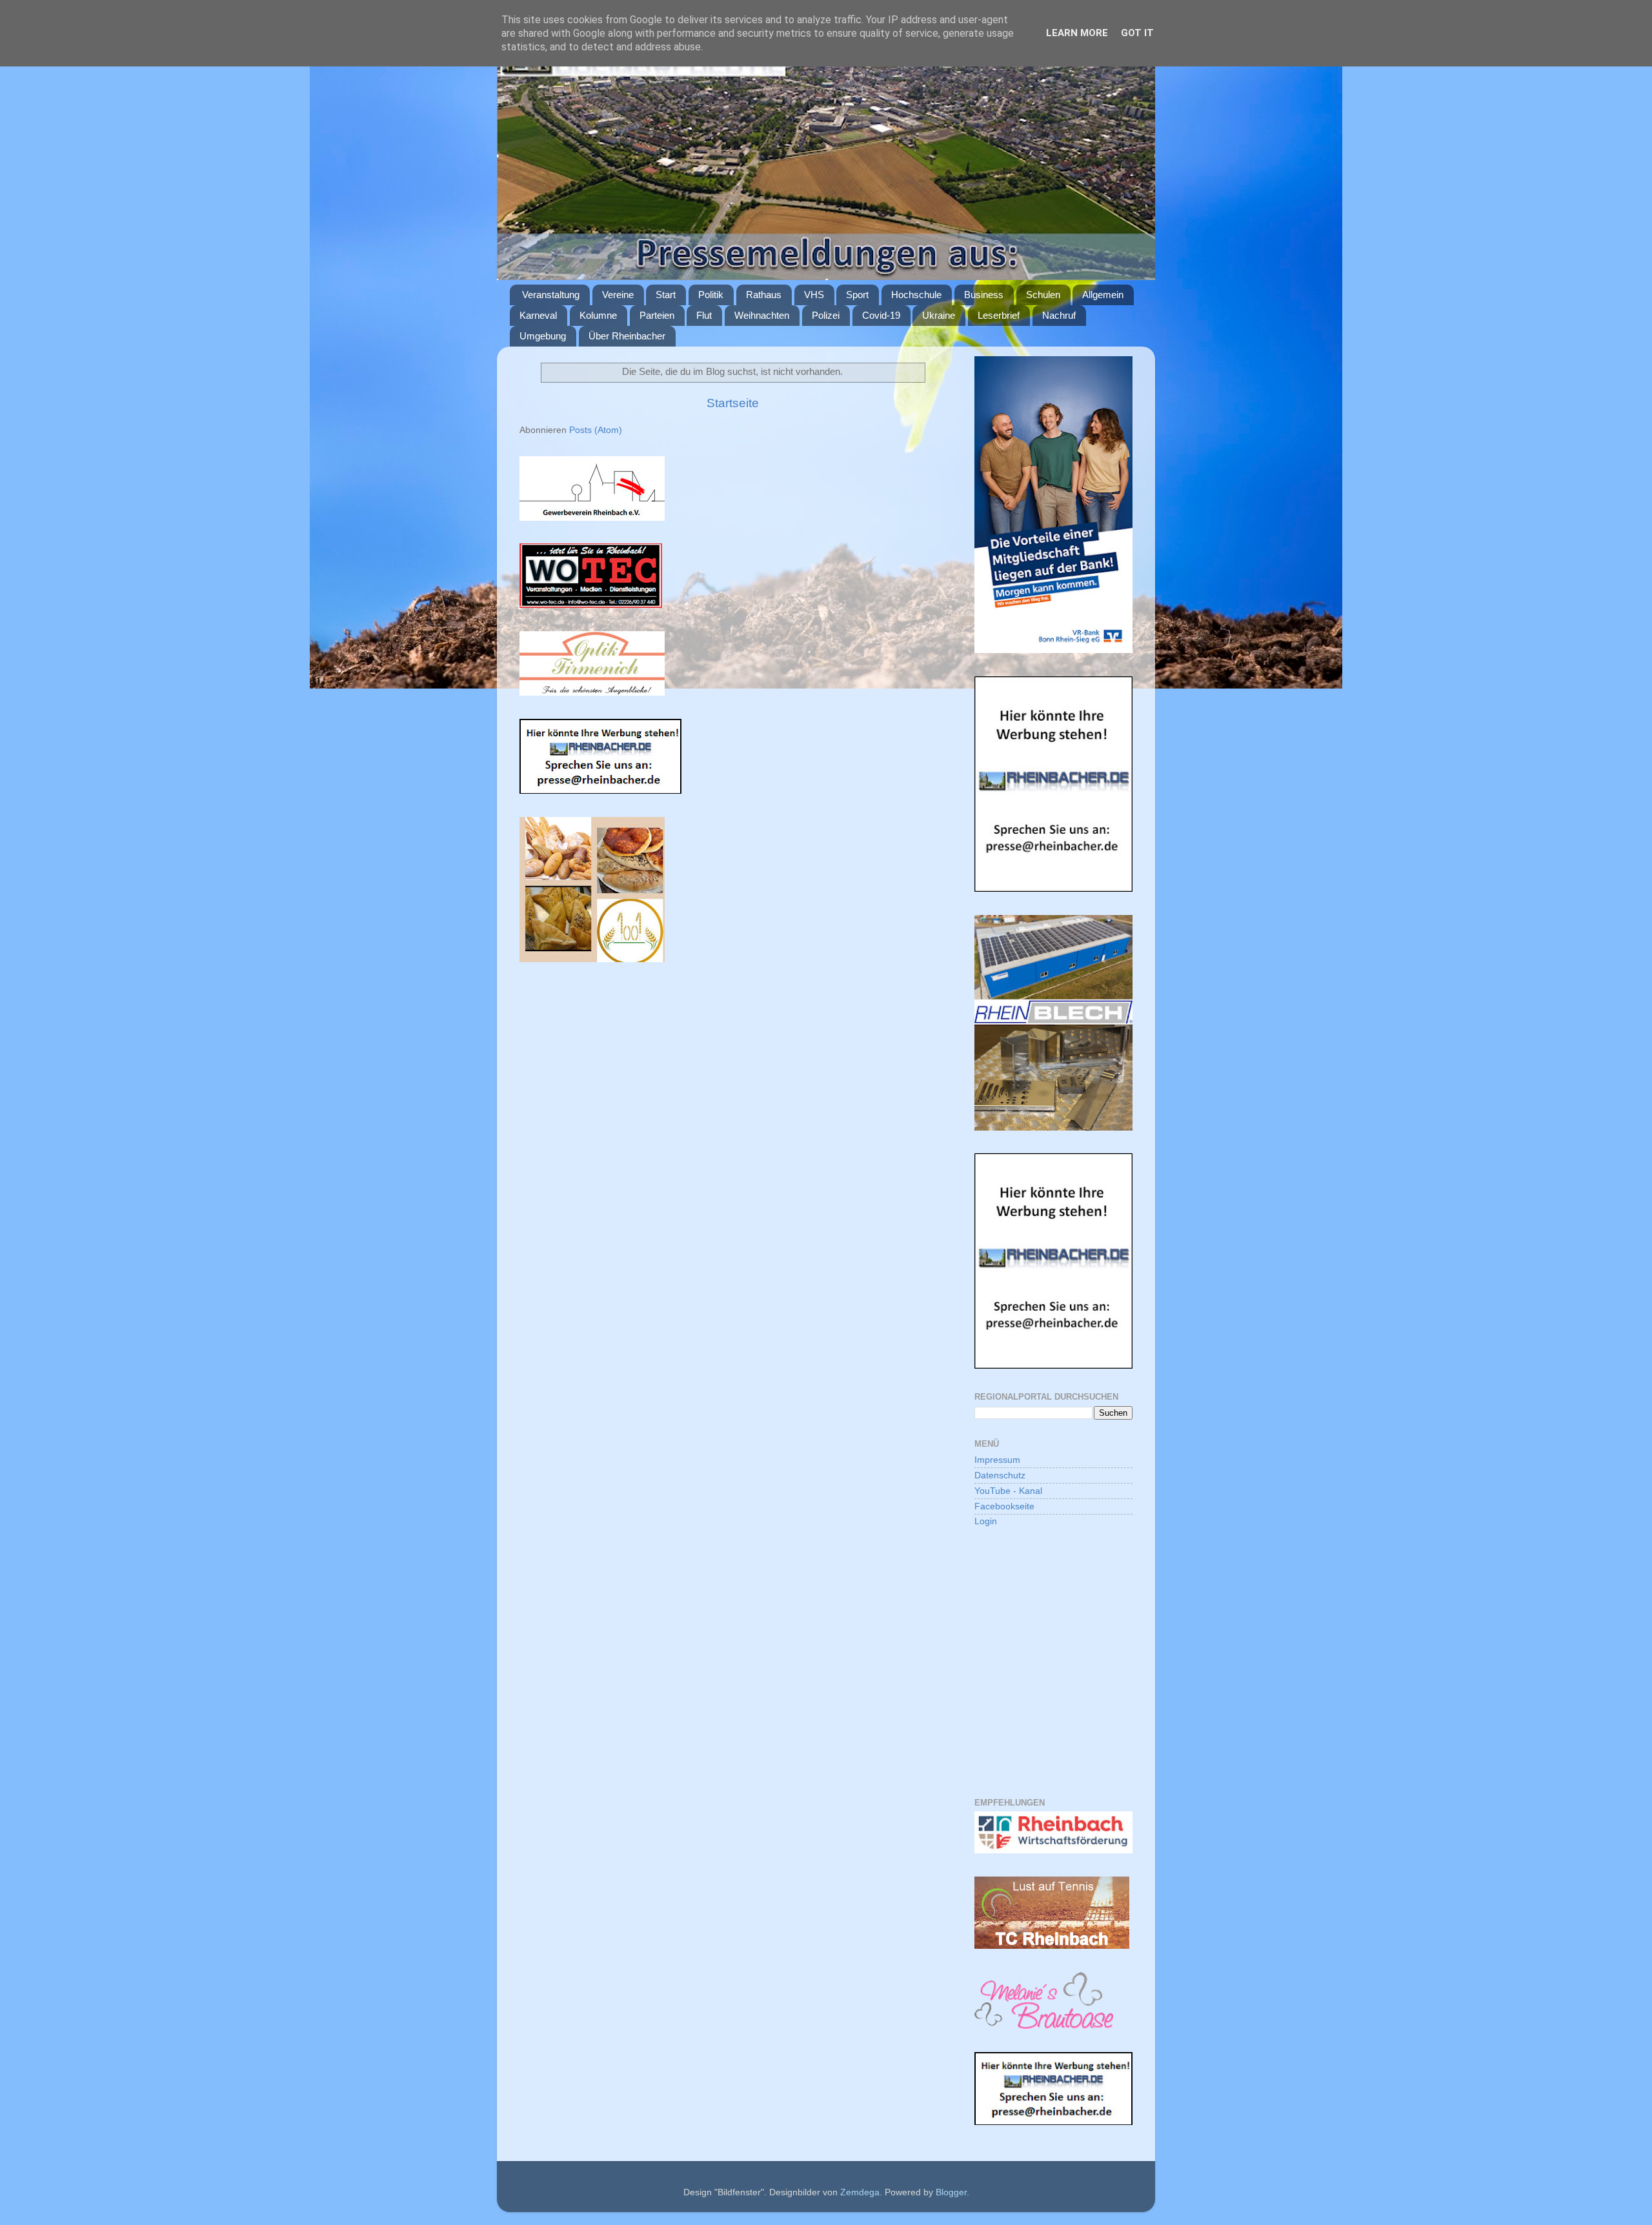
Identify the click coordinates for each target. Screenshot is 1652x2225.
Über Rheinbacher (627, 336)
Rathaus (764, 295)
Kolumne (598, 315)
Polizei (826, 315)
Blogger (951, 2192)
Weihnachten (762, 315)
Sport (857, 295)
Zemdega (860, 2192)
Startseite (733, 403)
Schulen (1043, 295)
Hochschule (916, 295)
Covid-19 (881, 315)
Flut (704, 315)
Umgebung (543, 336)
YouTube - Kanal (1008, 1491)
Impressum (997, 1460)
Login (986, 1521)
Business (984, 295)
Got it (1137, 33)
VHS (814, 295)
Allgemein (1103, 295)
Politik (711, 295)
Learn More (1077, 33)
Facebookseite (1004, 1506)
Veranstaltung (551, 295)
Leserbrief (999, 315)
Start (666, 295)
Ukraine (939, 315)
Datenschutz (1000, 1475)
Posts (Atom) (596, 430)
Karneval (538, 315)
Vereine (618, 295)
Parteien (657, 315)
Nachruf (1059, 315)
